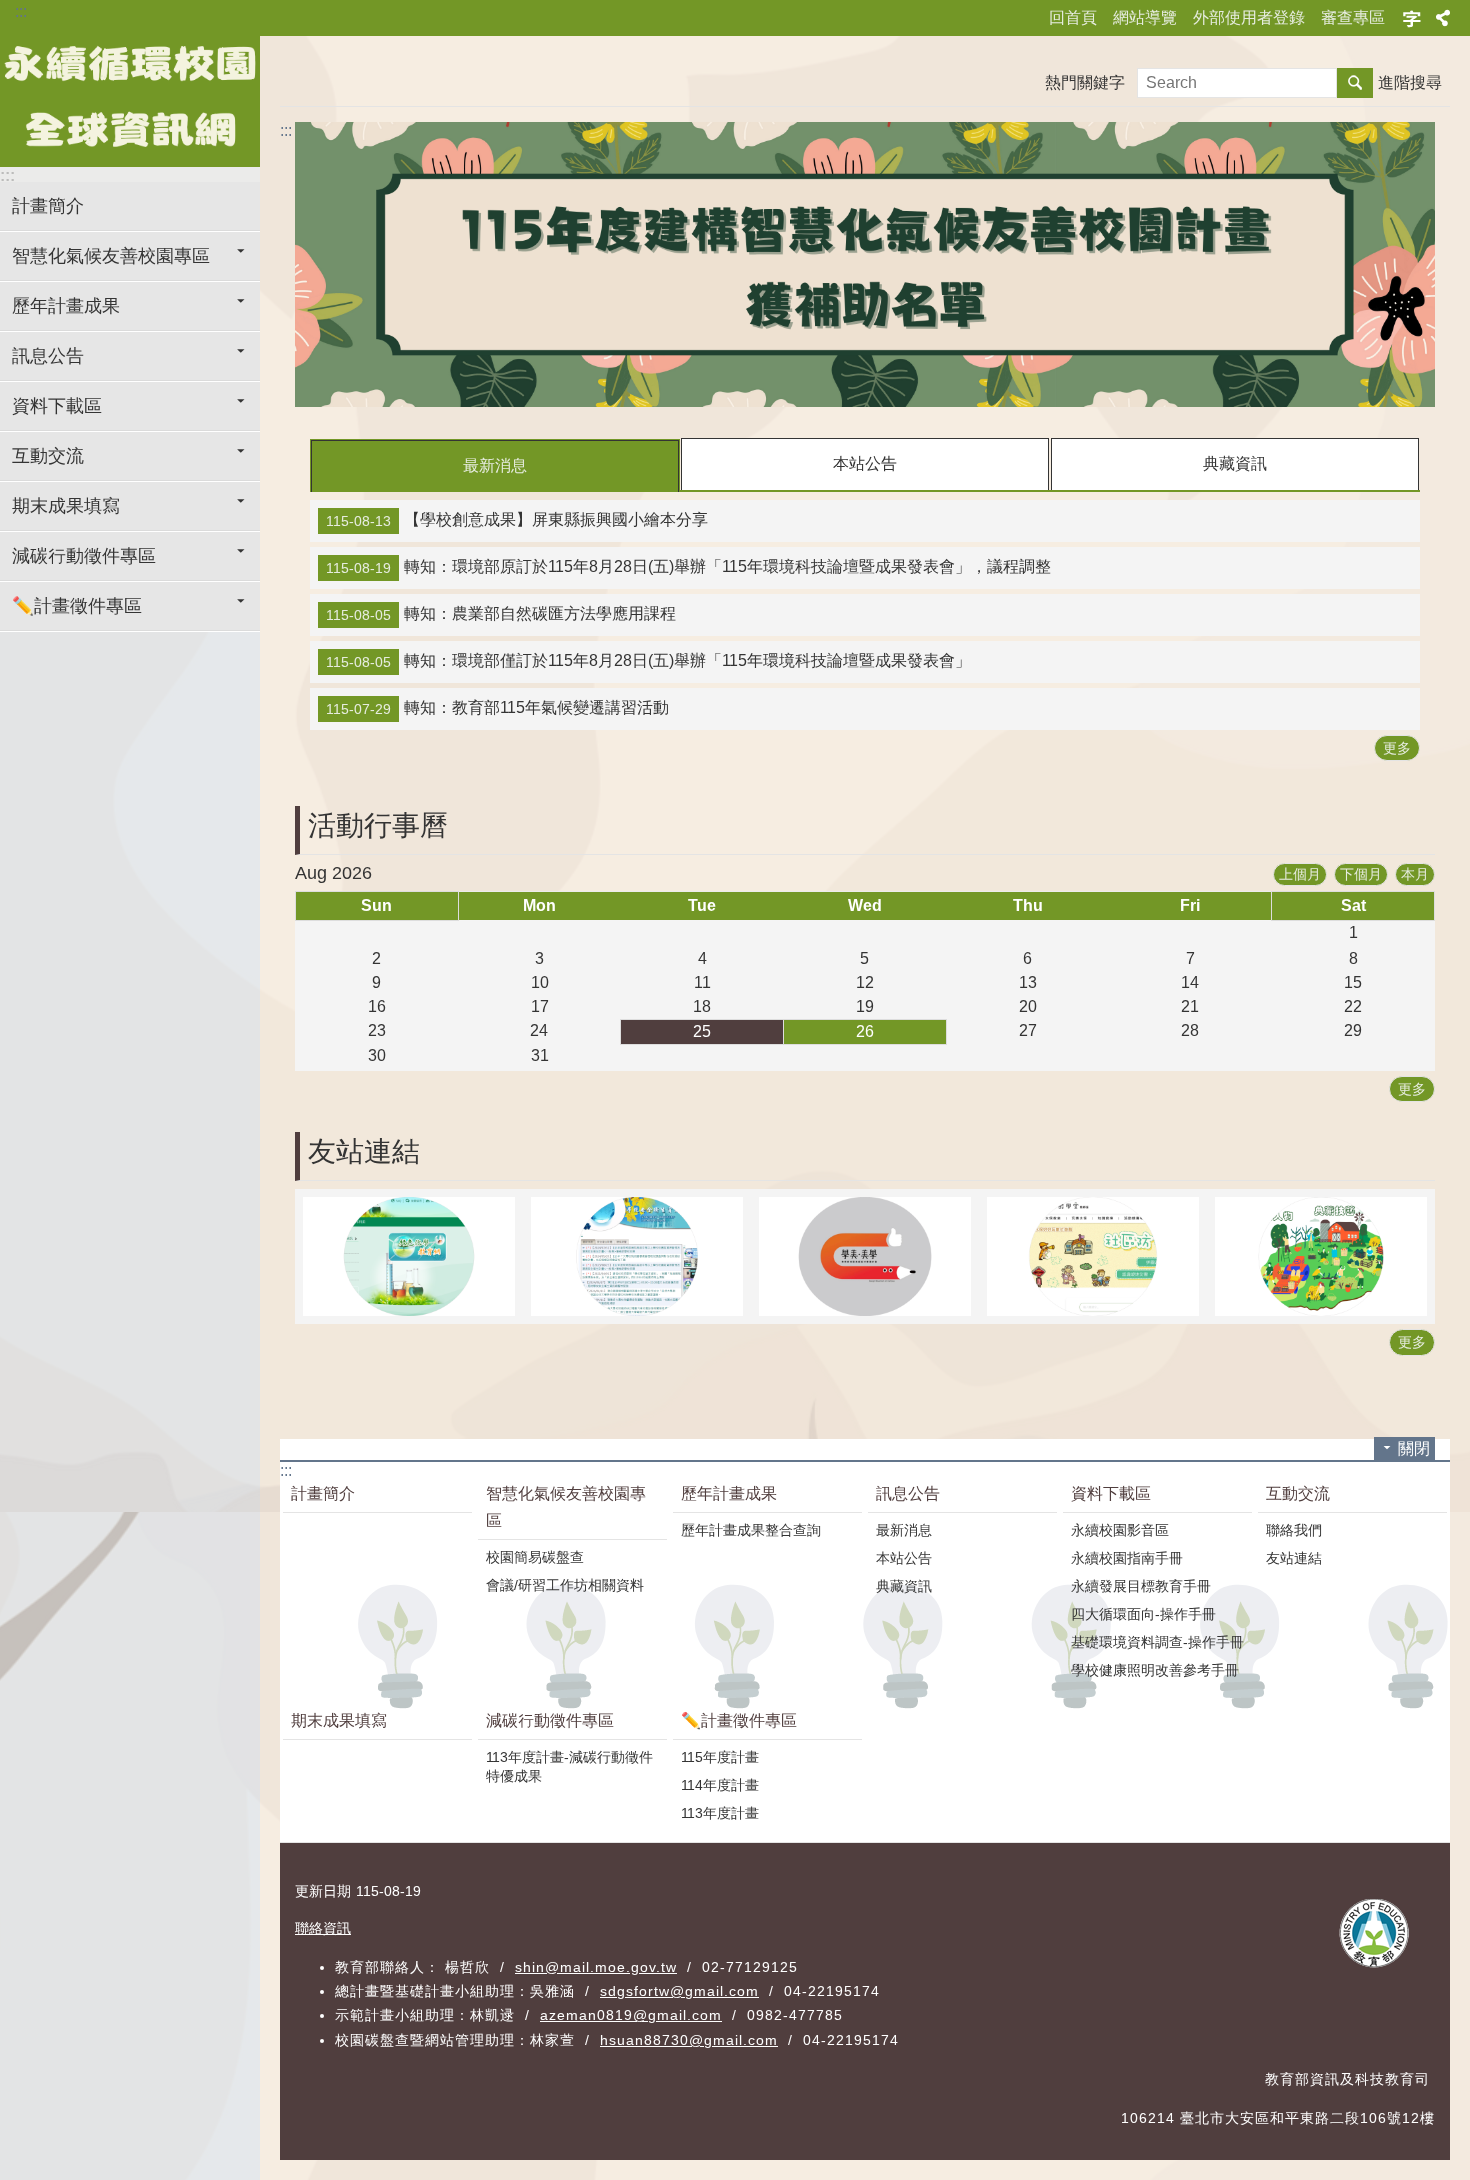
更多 (1397, 748)
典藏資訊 (1235, 463)
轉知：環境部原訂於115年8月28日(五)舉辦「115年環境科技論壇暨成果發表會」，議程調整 (688, 567)
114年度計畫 (720, 1785)
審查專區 (1353, 17)
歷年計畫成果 (66, 306)
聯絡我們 (1294, 1530)
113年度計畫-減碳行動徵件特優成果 (569, 1766)
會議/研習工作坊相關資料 (565, 1585)
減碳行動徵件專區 (84, 556)
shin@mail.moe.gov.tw (596, 1967)
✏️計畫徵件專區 (77, 606)
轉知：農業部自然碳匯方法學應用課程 (501, 614)
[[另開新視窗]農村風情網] (1321, 1256)
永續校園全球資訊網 (130, 97)
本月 (1415, 874)
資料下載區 (57, 406)
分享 (1443, 18)
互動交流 (48, 456)
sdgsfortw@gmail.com (679, 1991)
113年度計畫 (720, 1813)
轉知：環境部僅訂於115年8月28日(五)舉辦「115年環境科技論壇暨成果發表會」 (648, 661)
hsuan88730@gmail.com (689, 2040)
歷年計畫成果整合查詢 (751, 1530)
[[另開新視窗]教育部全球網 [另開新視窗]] (1377, 1934)
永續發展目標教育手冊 (1141, 1586)
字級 (1412, 18)
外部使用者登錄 (1249, 17)
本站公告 (865, 463)
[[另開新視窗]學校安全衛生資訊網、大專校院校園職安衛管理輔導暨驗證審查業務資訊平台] (637, 1256)
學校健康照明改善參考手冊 (1155, 1670)
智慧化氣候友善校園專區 (111, 256)
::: (21, 11)
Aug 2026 (333, 873)
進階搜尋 (1410, 82)
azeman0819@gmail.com (631, 2015)
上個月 (1300, 874)
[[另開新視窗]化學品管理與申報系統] (409, 1256)
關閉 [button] (1414, 1448)
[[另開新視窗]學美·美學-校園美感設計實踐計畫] (865, 1256)
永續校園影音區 (1120, 1530)
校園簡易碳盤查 (535, 1557)
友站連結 (1294, 1558)
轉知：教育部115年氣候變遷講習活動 (497, 708)
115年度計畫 (720, 1757)
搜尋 (1355, 83)
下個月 (1361, 874)
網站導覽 (1145, 17)
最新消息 (495, 465)
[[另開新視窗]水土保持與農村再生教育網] (1093, 1256)
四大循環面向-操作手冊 (1143, 1614)
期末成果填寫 (66, 506)
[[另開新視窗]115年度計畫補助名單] (865, 264)
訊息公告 (48, 356)
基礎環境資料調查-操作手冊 (1157, 1642)
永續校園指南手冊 (1127, 1558)
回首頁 (1073, 17)
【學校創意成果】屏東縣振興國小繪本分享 (517, 520)
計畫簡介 (48, 206)
